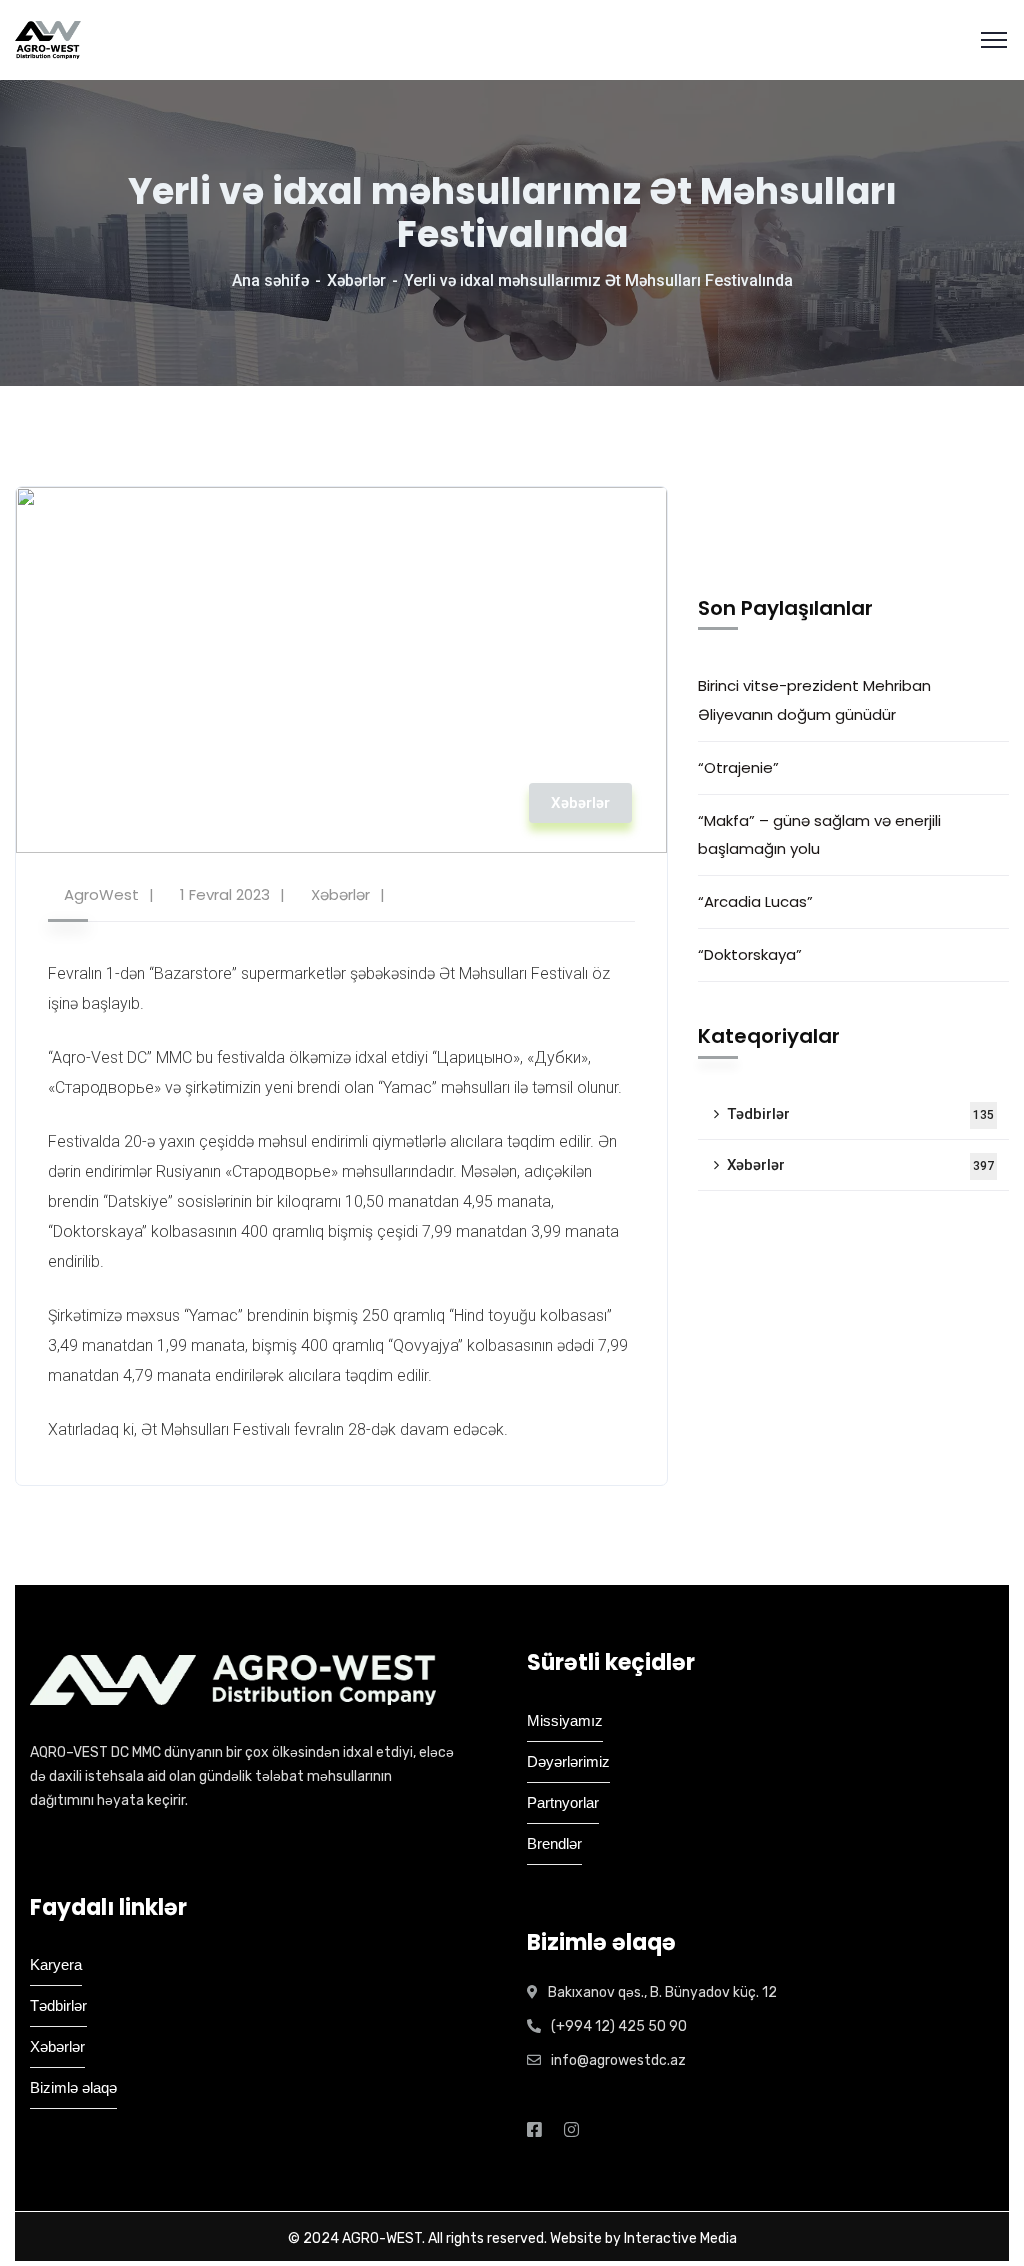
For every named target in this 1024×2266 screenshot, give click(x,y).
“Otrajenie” (738, 767)
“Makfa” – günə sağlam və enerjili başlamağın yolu (819, 834)
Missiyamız (565, 1720)
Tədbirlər (860, 1114)
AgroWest (101, 894)
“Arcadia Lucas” (759, 901)
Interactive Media (680, 2238)
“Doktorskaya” (750, 954)
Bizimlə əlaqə (73, 2087)
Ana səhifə (270, 280)
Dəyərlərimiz (568, 1761)
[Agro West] (48, 40)
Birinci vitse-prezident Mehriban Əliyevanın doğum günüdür (814, 699)
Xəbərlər (356, 280)
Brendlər (554, 1843)
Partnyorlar (563, 1802)
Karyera (56, 1964)
